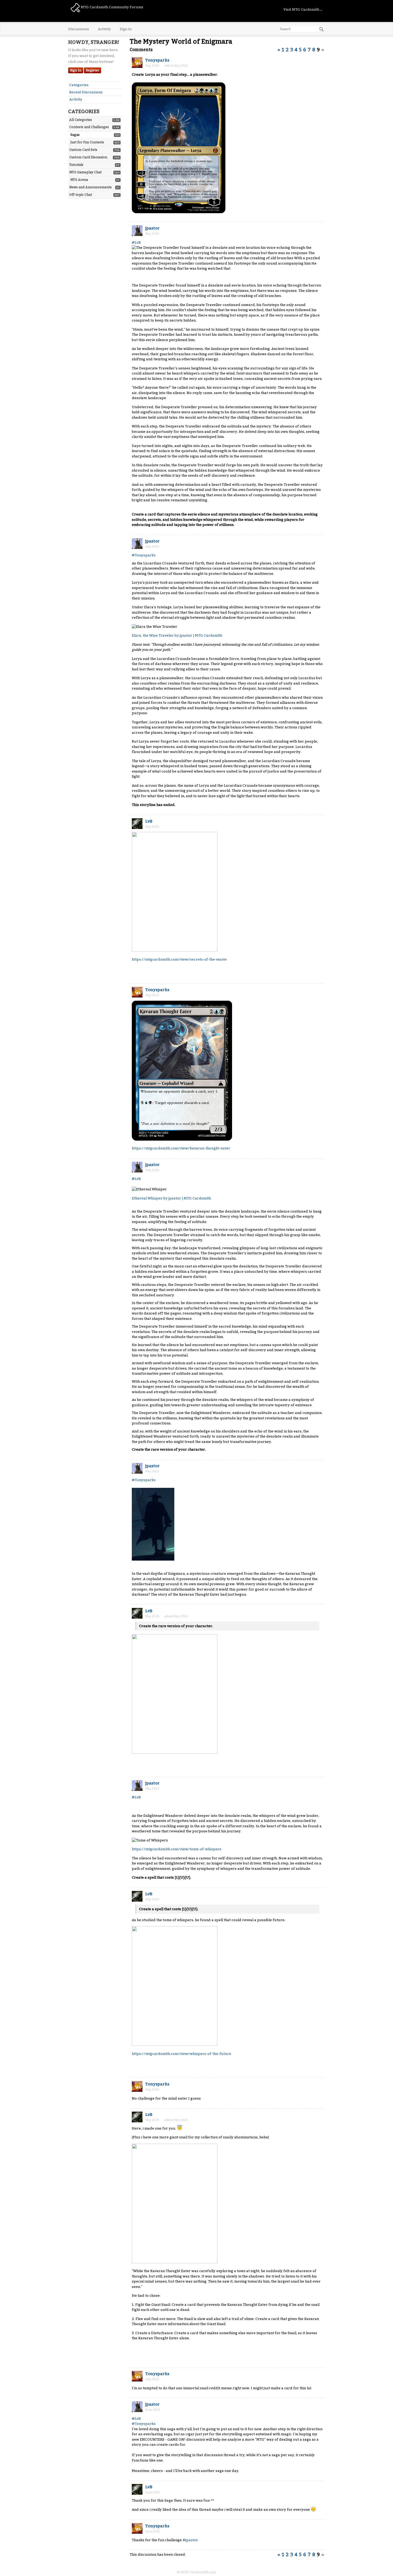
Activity (104, 29)
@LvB (136, 242)
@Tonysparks (144, 555)
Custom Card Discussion (88, 157)
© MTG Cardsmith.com (196, 2572)
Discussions (79, 29)
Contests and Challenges (89, 127)
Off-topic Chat (81, 195)
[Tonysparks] (137, 63)
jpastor (152, 228)
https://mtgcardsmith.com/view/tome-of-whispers (177, 1849)
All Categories (81, 120)
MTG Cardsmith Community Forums (112, 7)
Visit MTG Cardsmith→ (303, 9)
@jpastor (190, 2540)
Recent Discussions (86, 92)
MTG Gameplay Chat (85, 172)
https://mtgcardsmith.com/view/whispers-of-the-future (182, 2054)
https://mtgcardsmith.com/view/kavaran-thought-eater (181, 1148)
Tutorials (76, 165)
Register (93, 70)
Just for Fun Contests (87, 142)
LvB (149, 821)
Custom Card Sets (83, 150)
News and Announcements (90, 187)
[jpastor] (137, 231)
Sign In (126, 29)
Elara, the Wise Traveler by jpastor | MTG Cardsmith (177, 635)
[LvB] (137, 824)
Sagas (75, 135)
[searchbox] (301, 29)
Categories (79, 85)
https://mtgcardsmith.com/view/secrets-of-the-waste (179, 959)
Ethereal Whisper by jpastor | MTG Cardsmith (171, 1198)
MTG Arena (79, 180)
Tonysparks (157, 60)
